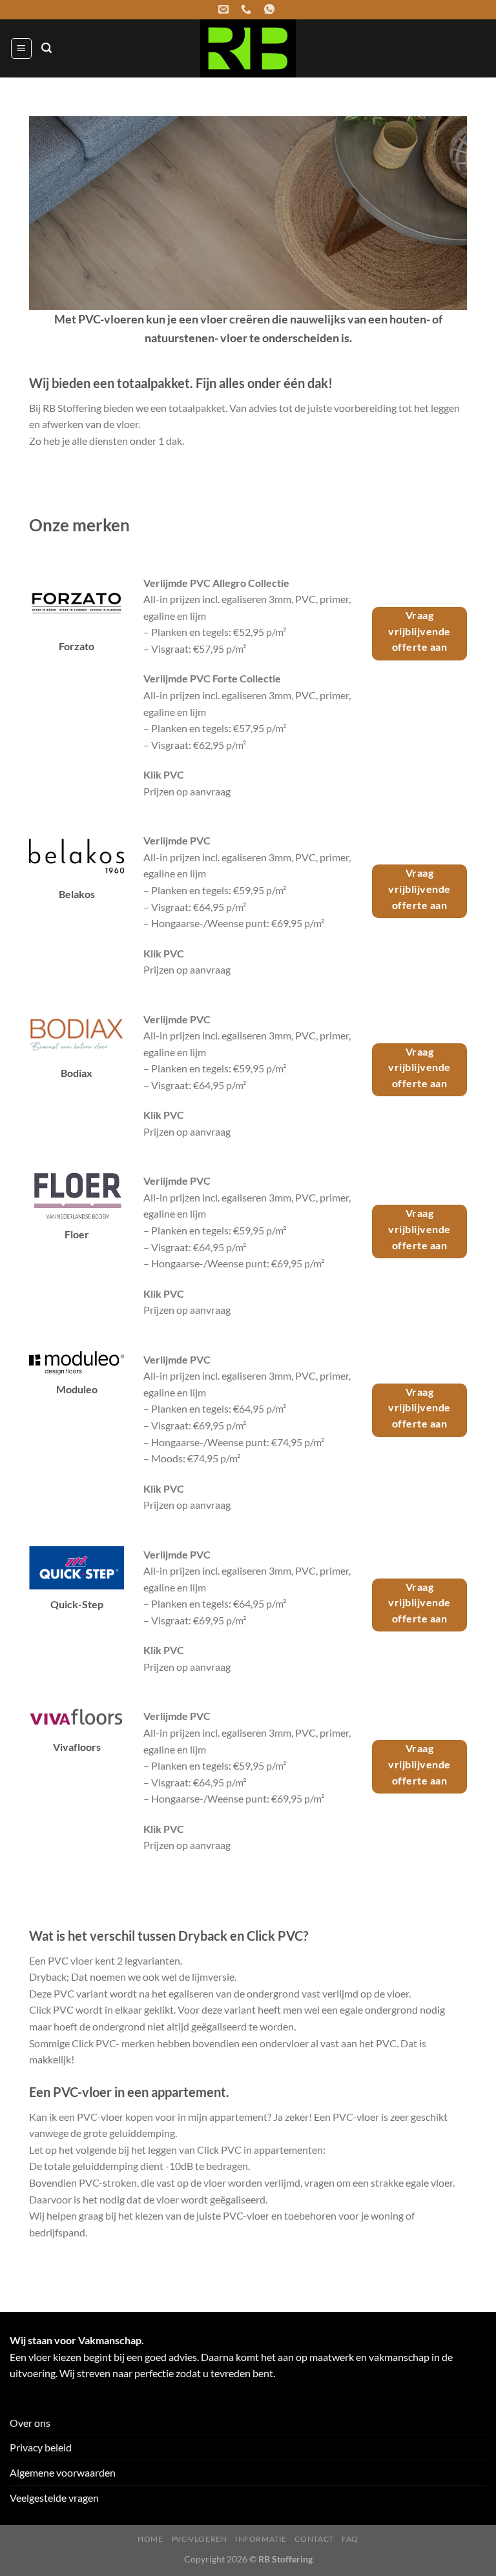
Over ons (30, 2423)
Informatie (261, 2539)
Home (150, 2539)
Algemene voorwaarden (63, 2472)
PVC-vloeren (199, 2539)
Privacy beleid (41, 2447)
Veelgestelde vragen (54, 2498)
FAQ (350, 2539)
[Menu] (21, 48)
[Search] (46, 48)
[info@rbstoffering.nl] (225, 9)
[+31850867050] (248, 9)
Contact (314, 2539)
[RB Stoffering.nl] (248, 48)
